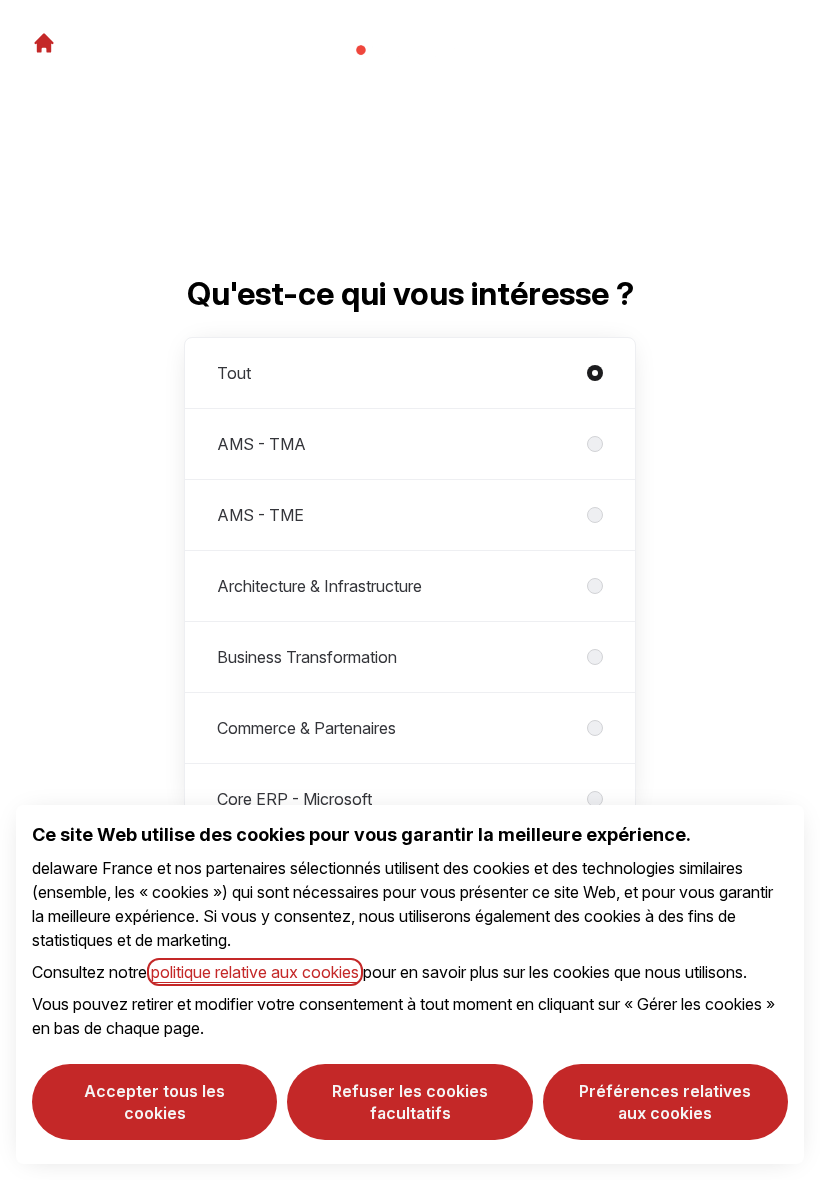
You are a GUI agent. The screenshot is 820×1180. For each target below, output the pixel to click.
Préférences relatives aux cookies (665, 1102)
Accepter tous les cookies (154, 1102)
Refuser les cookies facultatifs (410, 1102)
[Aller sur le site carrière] (44, 43)
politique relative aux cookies (255, 972)
